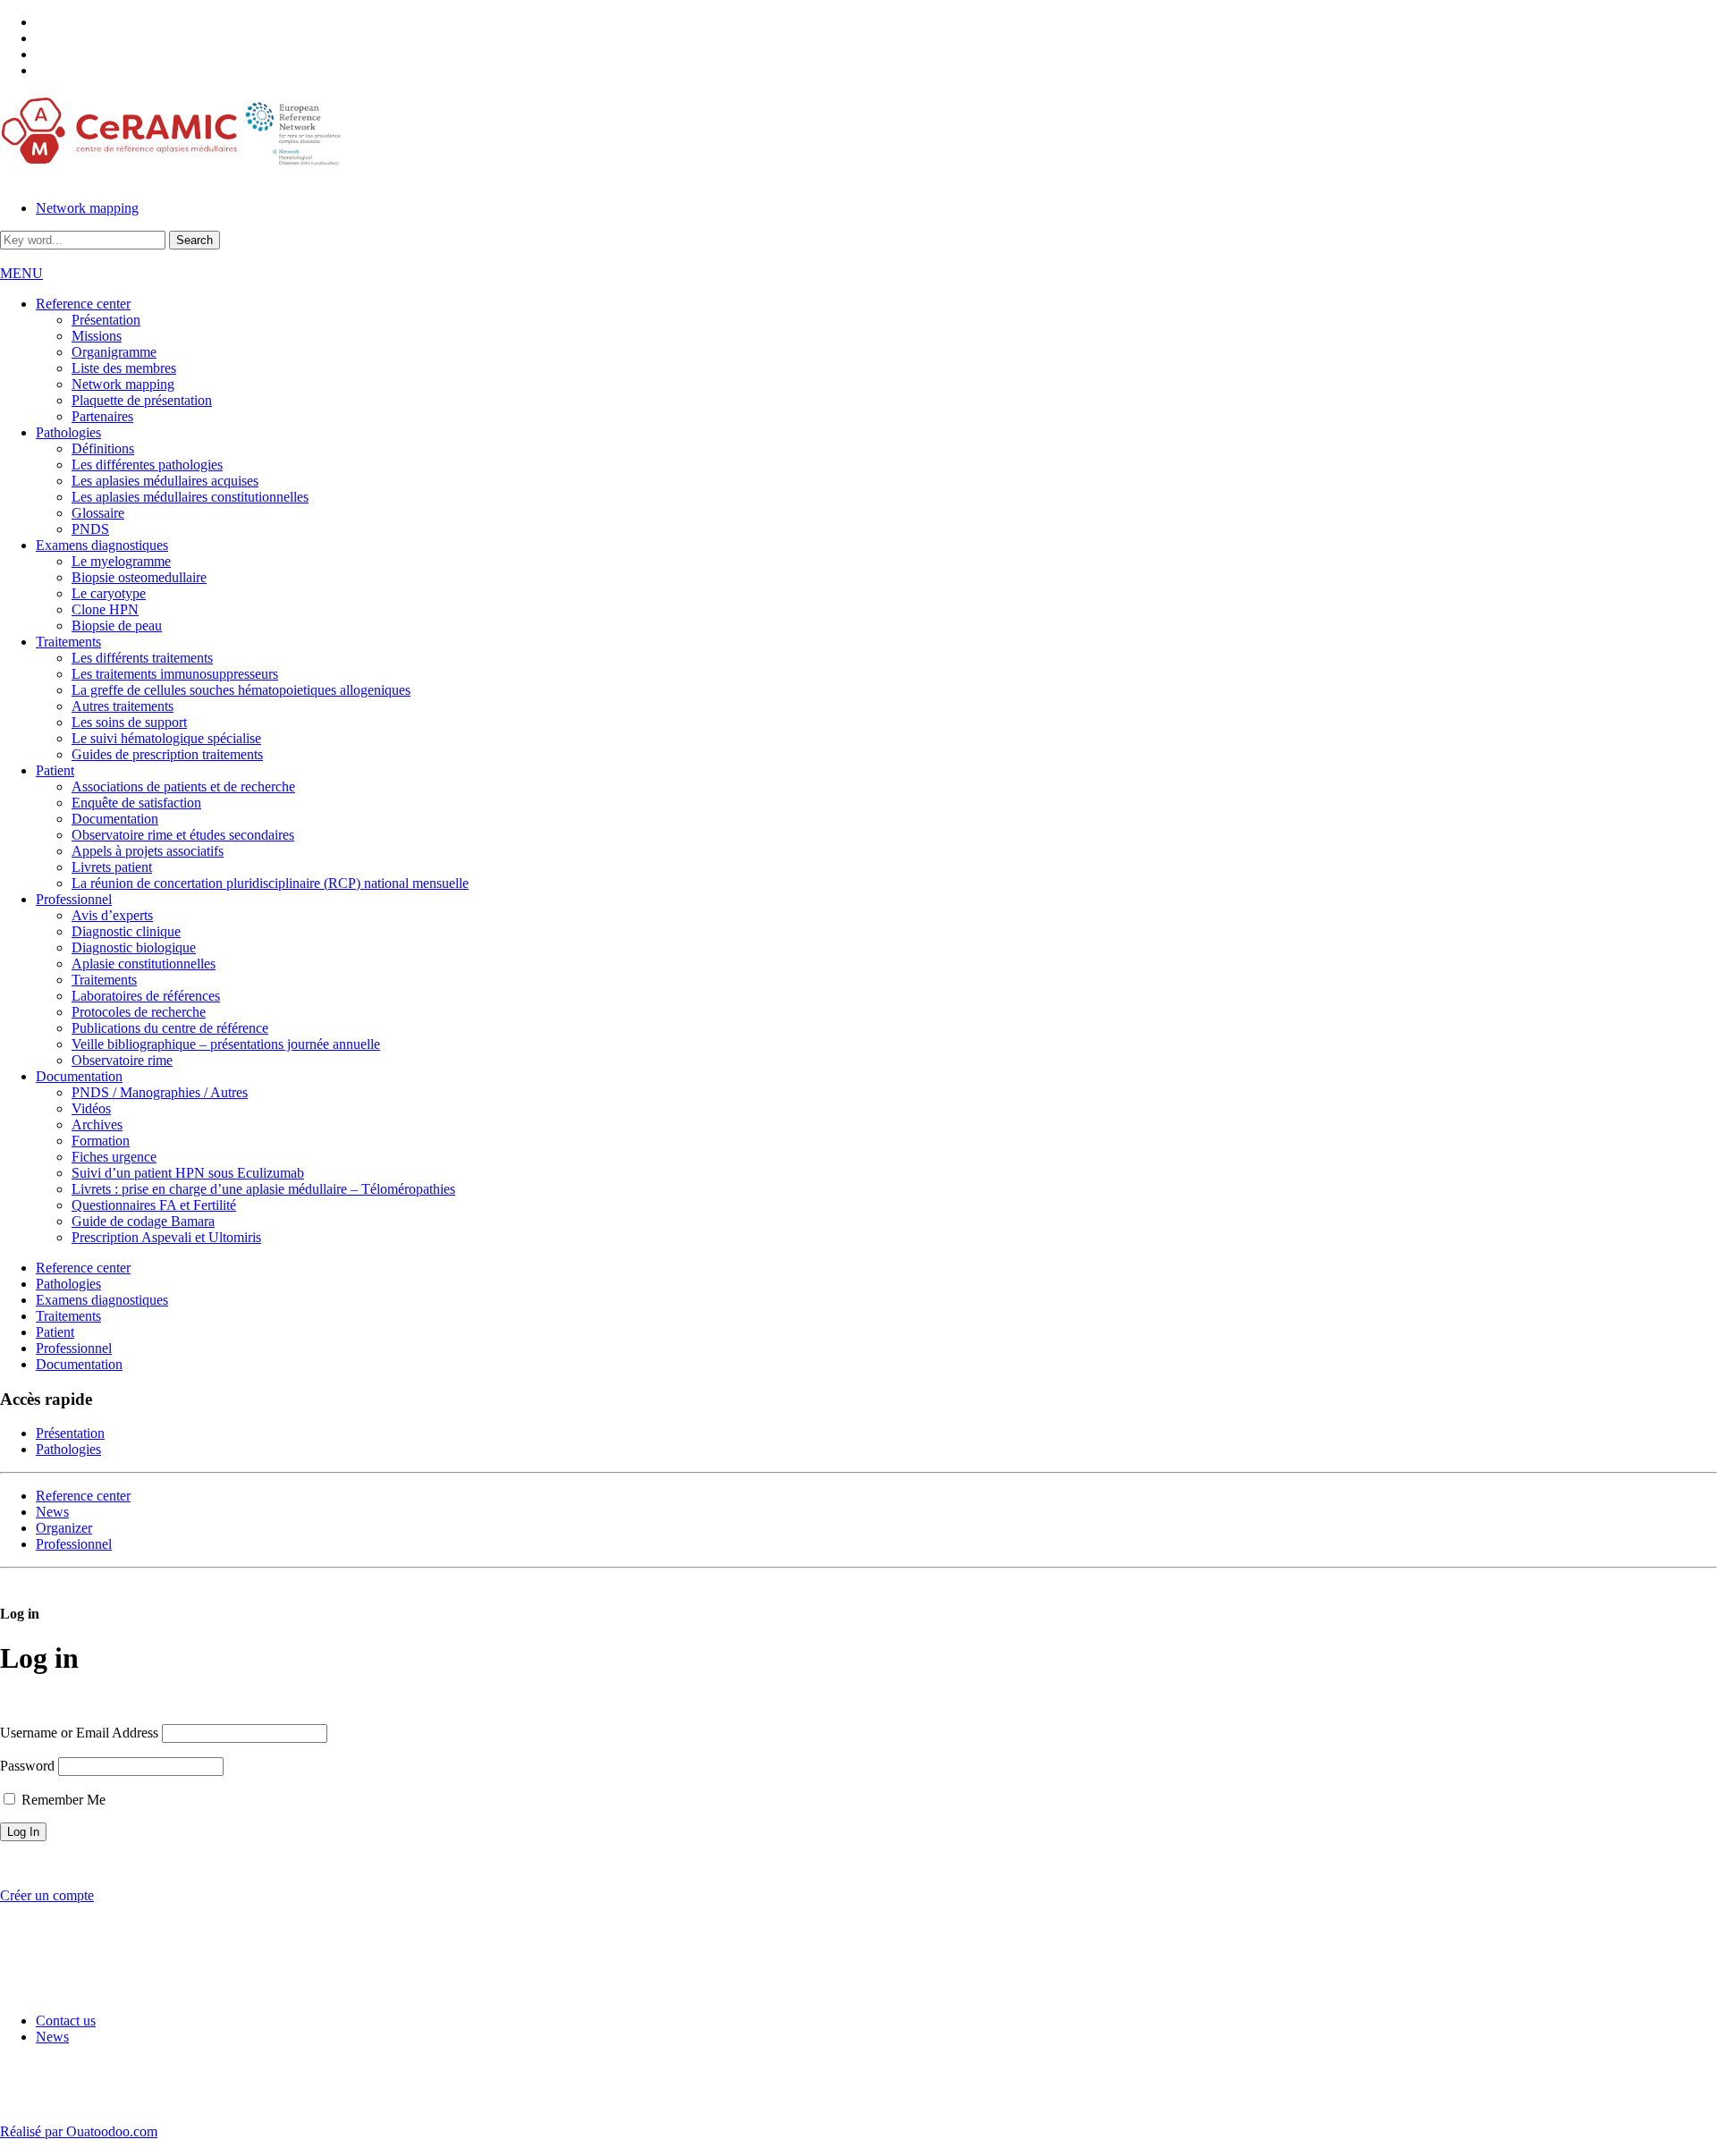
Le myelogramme (121, 561)
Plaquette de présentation (142, 400)
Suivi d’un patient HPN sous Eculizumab (188, 1173)
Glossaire (98, 513)
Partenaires (102, 416)
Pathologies (68, 432)
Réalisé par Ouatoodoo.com (79, 2131)
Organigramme (114, 352)
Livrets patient (112, 867)
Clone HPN (105, 609)
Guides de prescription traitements (167, 754)
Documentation (115, 819)
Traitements (68, 642)
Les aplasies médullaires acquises (165, 481)
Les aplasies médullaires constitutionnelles (190, 497)
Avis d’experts (112, 915)
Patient (55, 770)
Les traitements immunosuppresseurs (175, 674)
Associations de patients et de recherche (183, 786)
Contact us (66, 2021)
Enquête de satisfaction (136, 803)
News (52, 1512)
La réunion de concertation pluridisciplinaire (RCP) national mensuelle (270, 883)
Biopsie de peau (117, 626)
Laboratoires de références (146, 996)
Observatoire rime (122, 1060)
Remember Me (62, 1800)
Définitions (103, 448)
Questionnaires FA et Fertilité (154, 1205)
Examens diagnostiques (102, 545)
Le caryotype (109, 593)
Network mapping (87, 208)
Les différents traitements (142, 658)
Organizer (64, 1528)
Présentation (106, 320)
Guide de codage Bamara (143, 1221)
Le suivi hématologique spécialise (166, 738)
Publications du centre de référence (170, 1028)
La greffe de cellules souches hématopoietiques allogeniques (241, 690)
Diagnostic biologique (134, 947)
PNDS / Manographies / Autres (160, 1092)
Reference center (83, 304)
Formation (101, 1141)
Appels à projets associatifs (148, 851)
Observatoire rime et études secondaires (183, 835)
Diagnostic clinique (126, 931)
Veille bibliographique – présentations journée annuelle (226, 1044)
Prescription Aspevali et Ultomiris (166, 1237)
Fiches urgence (114, 1157)
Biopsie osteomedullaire (139, 577)
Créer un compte (47, 1895)
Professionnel (74, 899)
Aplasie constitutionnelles (144, 964)
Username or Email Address (79, 1733)
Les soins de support (129, 722)
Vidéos (91, 1108)
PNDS (90, 529)
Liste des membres (124, 368)
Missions (97, 336)
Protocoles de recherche (139, 1012)
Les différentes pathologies (147, 465)
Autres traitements (123, 706)
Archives (97, 1125)
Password (27, 1766)
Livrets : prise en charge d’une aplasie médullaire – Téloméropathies (263, 1189)
